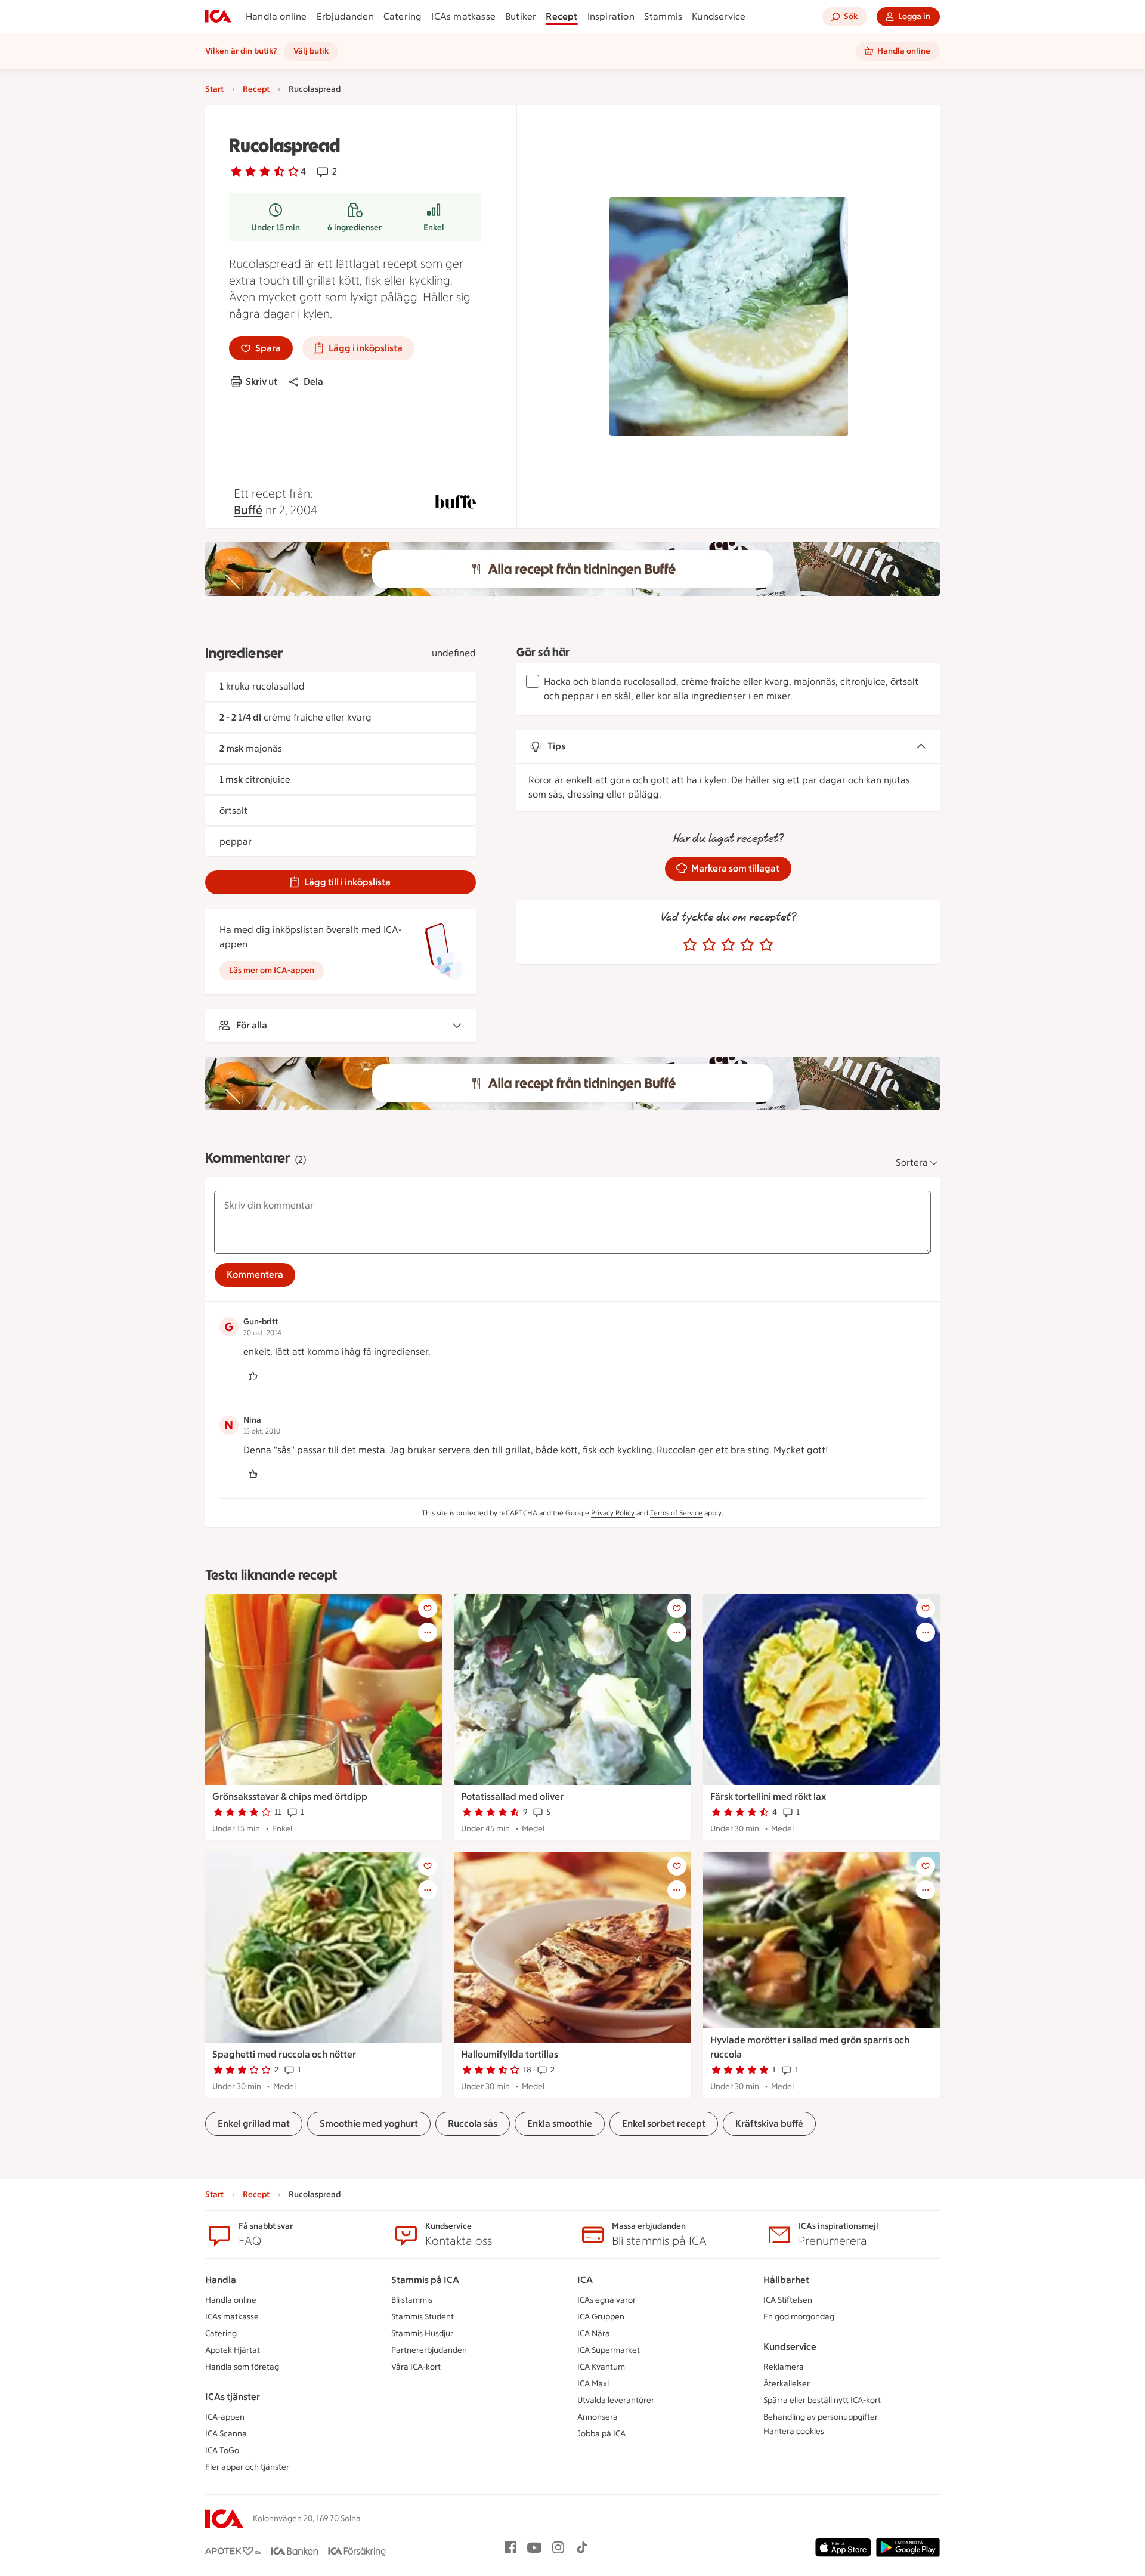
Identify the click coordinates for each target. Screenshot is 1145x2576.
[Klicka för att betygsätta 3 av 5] (728, 945)
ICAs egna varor (606, 2300)
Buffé (248, 510)
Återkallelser (787, 2384)
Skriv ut (262, 382)
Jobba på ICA (601, 2434)
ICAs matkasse (463, 16)
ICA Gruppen (601, 2317)
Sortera (912, 1162)
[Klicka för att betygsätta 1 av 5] (690, 945)
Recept (561, 16)
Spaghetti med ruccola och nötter (284, 2054)
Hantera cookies (794, 2431)
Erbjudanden (345, 16)
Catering (403, 16)
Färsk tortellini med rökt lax (768, 1797)
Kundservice (719, 16)
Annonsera (598, 2417)
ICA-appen (225, 2417)
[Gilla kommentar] (253, 1376)
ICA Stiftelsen (788, 2300)
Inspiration (611, 16)
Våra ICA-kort (416, 2367)
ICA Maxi (593, 2384)
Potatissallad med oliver (512, 1797)
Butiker (521, 16)
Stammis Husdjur (422, 2333)
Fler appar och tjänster (247, 2467)
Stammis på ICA (425, 2280)
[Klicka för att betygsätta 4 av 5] (747, 945)
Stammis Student (423, 2317)
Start (214, 89)
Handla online (276, 16)
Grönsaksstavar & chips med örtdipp (290, 1797)
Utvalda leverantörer (616, 2400)
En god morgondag (799, 2317)
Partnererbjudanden (429, 2350)
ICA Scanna (226, 2434)
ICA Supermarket (609, 2350)
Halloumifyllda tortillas (510, 2054)
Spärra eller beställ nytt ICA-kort (822, 2400)
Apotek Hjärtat (233, 2350)
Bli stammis (412, 2300)
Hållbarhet (786, 2280)
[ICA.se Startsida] (218, 17)
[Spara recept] (428, 1608)
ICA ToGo (222, 2450)
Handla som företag (242, 2367)
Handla (221, 2280)
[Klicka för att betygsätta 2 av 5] (709, 945)
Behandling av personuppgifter (821, 2417)
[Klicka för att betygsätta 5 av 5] (766, 945)
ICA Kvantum (601, 2367)
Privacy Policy (613, 1513)
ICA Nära (594, 2333)
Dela (313, 382)
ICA (585, 2280)
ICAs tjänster (233, 2397)
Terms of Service (676, 1513)
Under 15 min (276, 228)
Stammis (663, 16)
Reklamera (784, 2367)
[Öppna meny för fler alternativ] (428, 1632)
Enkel (434, 228)
